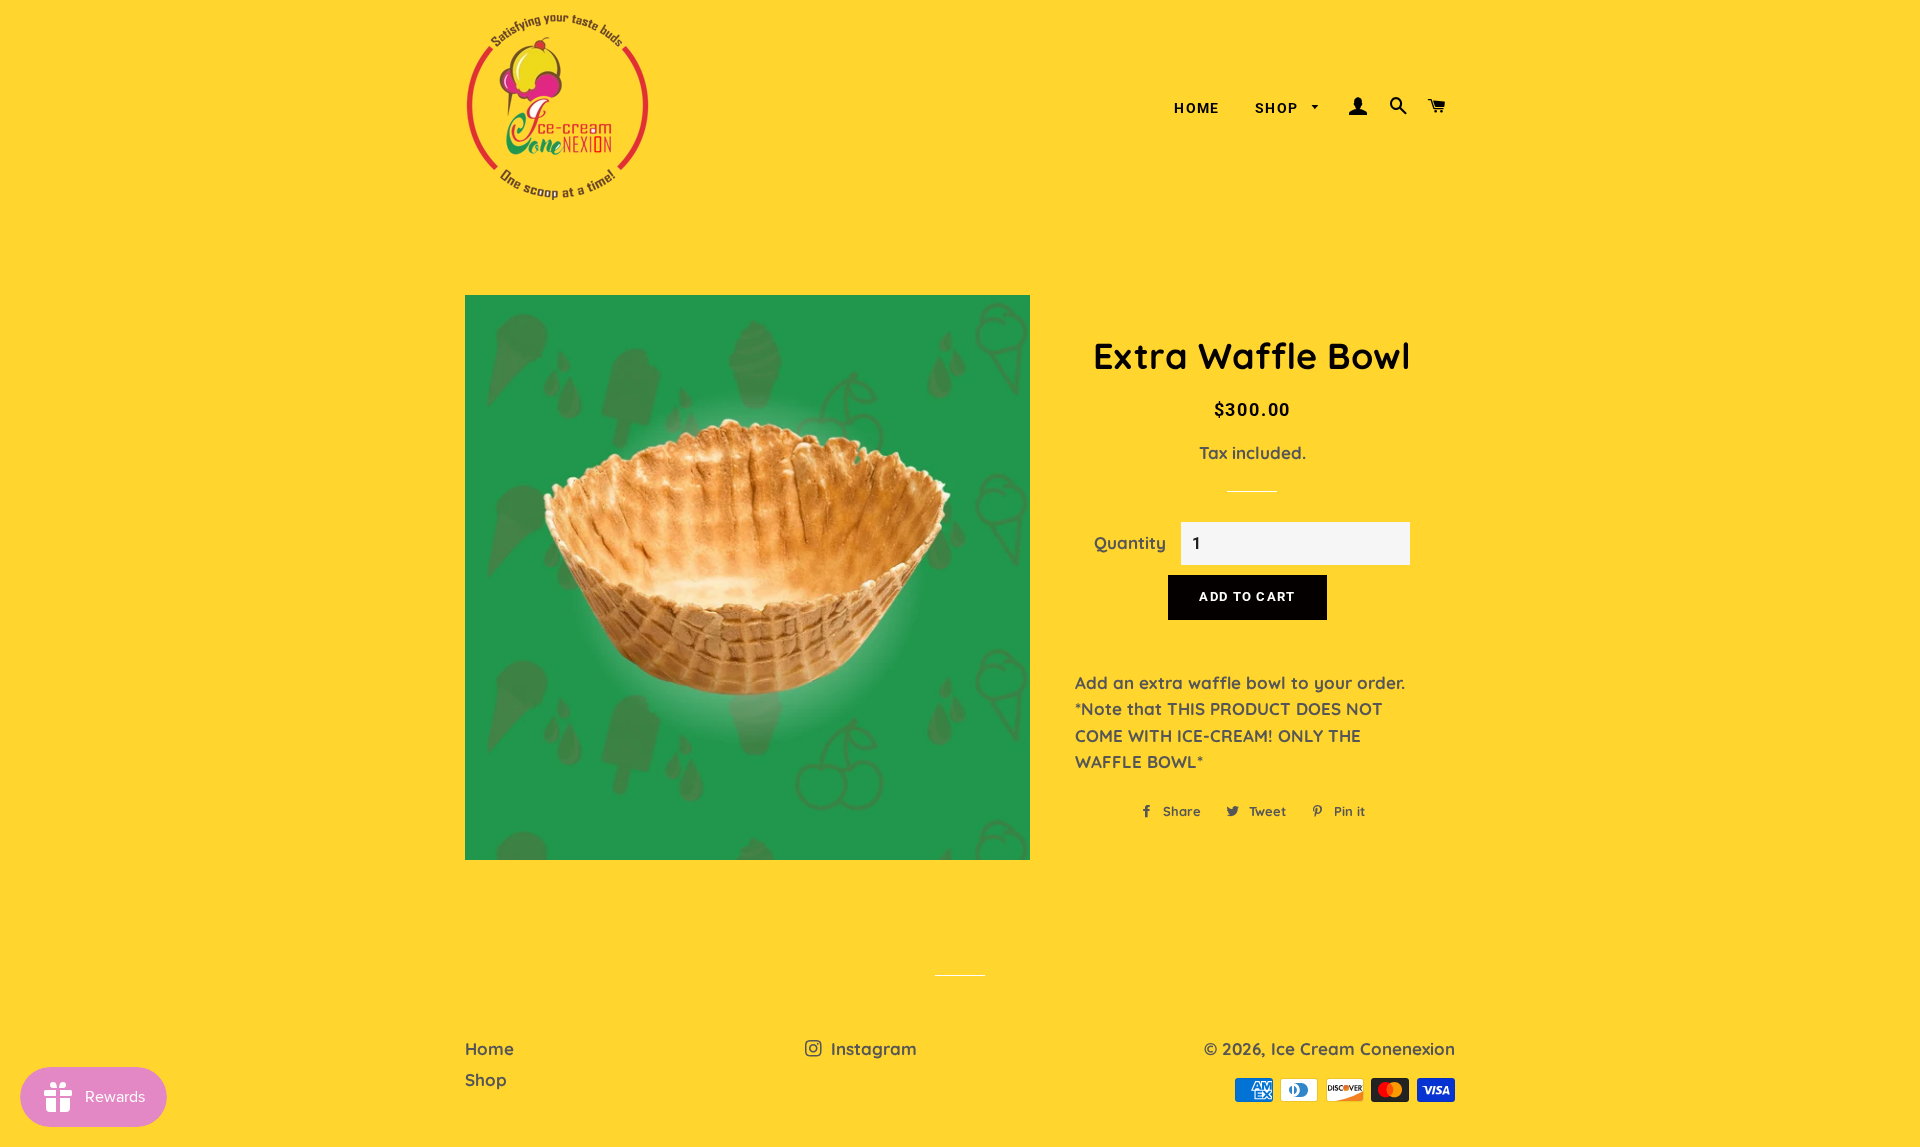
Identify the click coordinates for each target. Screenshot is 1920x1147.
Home (1197, 108)
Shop (1279, 108)
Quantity (1130, 542)
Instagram (871, 1048)
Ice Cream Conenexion (1363, 1048)
